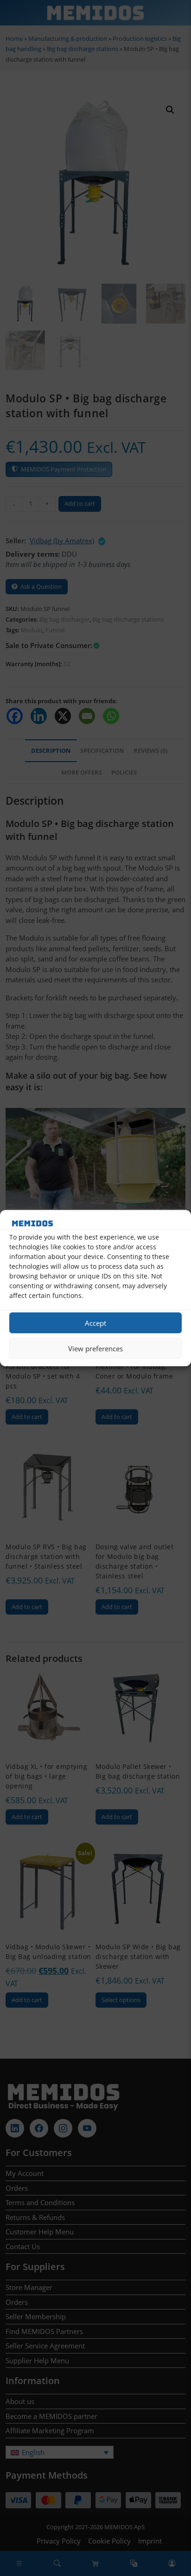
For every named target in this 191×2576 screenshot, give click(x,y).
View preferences (95, 1348)
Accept (95, 1323)
